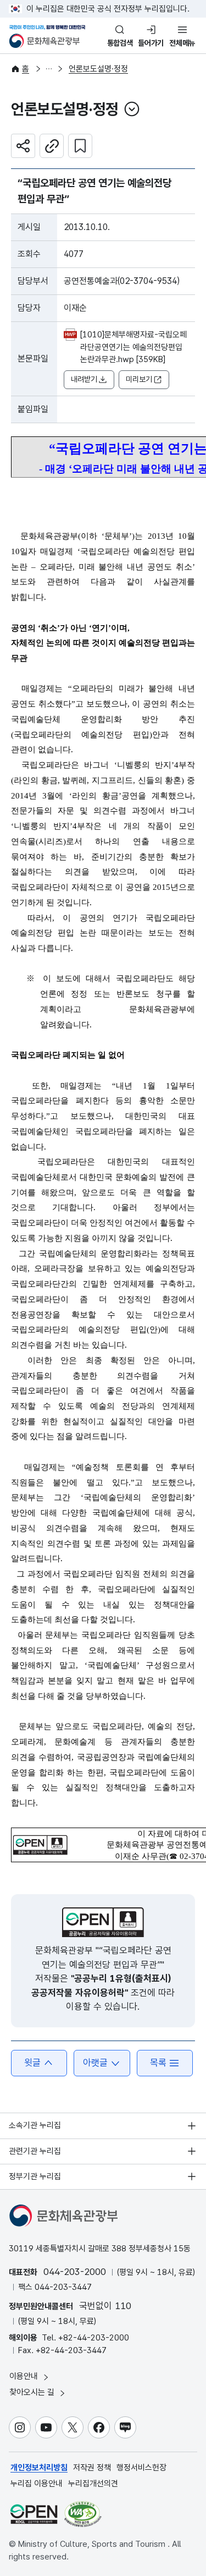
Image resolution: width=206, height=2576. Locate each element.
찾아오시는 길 (33, 2392)
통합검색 (120, 43)
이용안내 (25, 2376)
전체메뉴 (182, 43)
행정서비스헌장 (141, 2468)
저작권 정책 (92, 2468)
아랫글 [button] (95, 2063)
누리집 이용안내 (37, 2484)
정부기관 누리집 (35, 2176)
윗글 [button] (32, 2063)
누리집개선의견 (93, 2484)
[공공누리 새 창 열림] (103, 1922)
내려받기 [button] (84, 379)
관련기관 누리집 (35, 2151)
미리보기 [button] (139, 379)
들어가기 (151, 43)
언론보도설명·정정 (98, 69)
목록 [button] (158, 2063)
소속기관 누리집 (35, 2125)
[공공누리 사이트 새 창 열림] (34, 2514)
